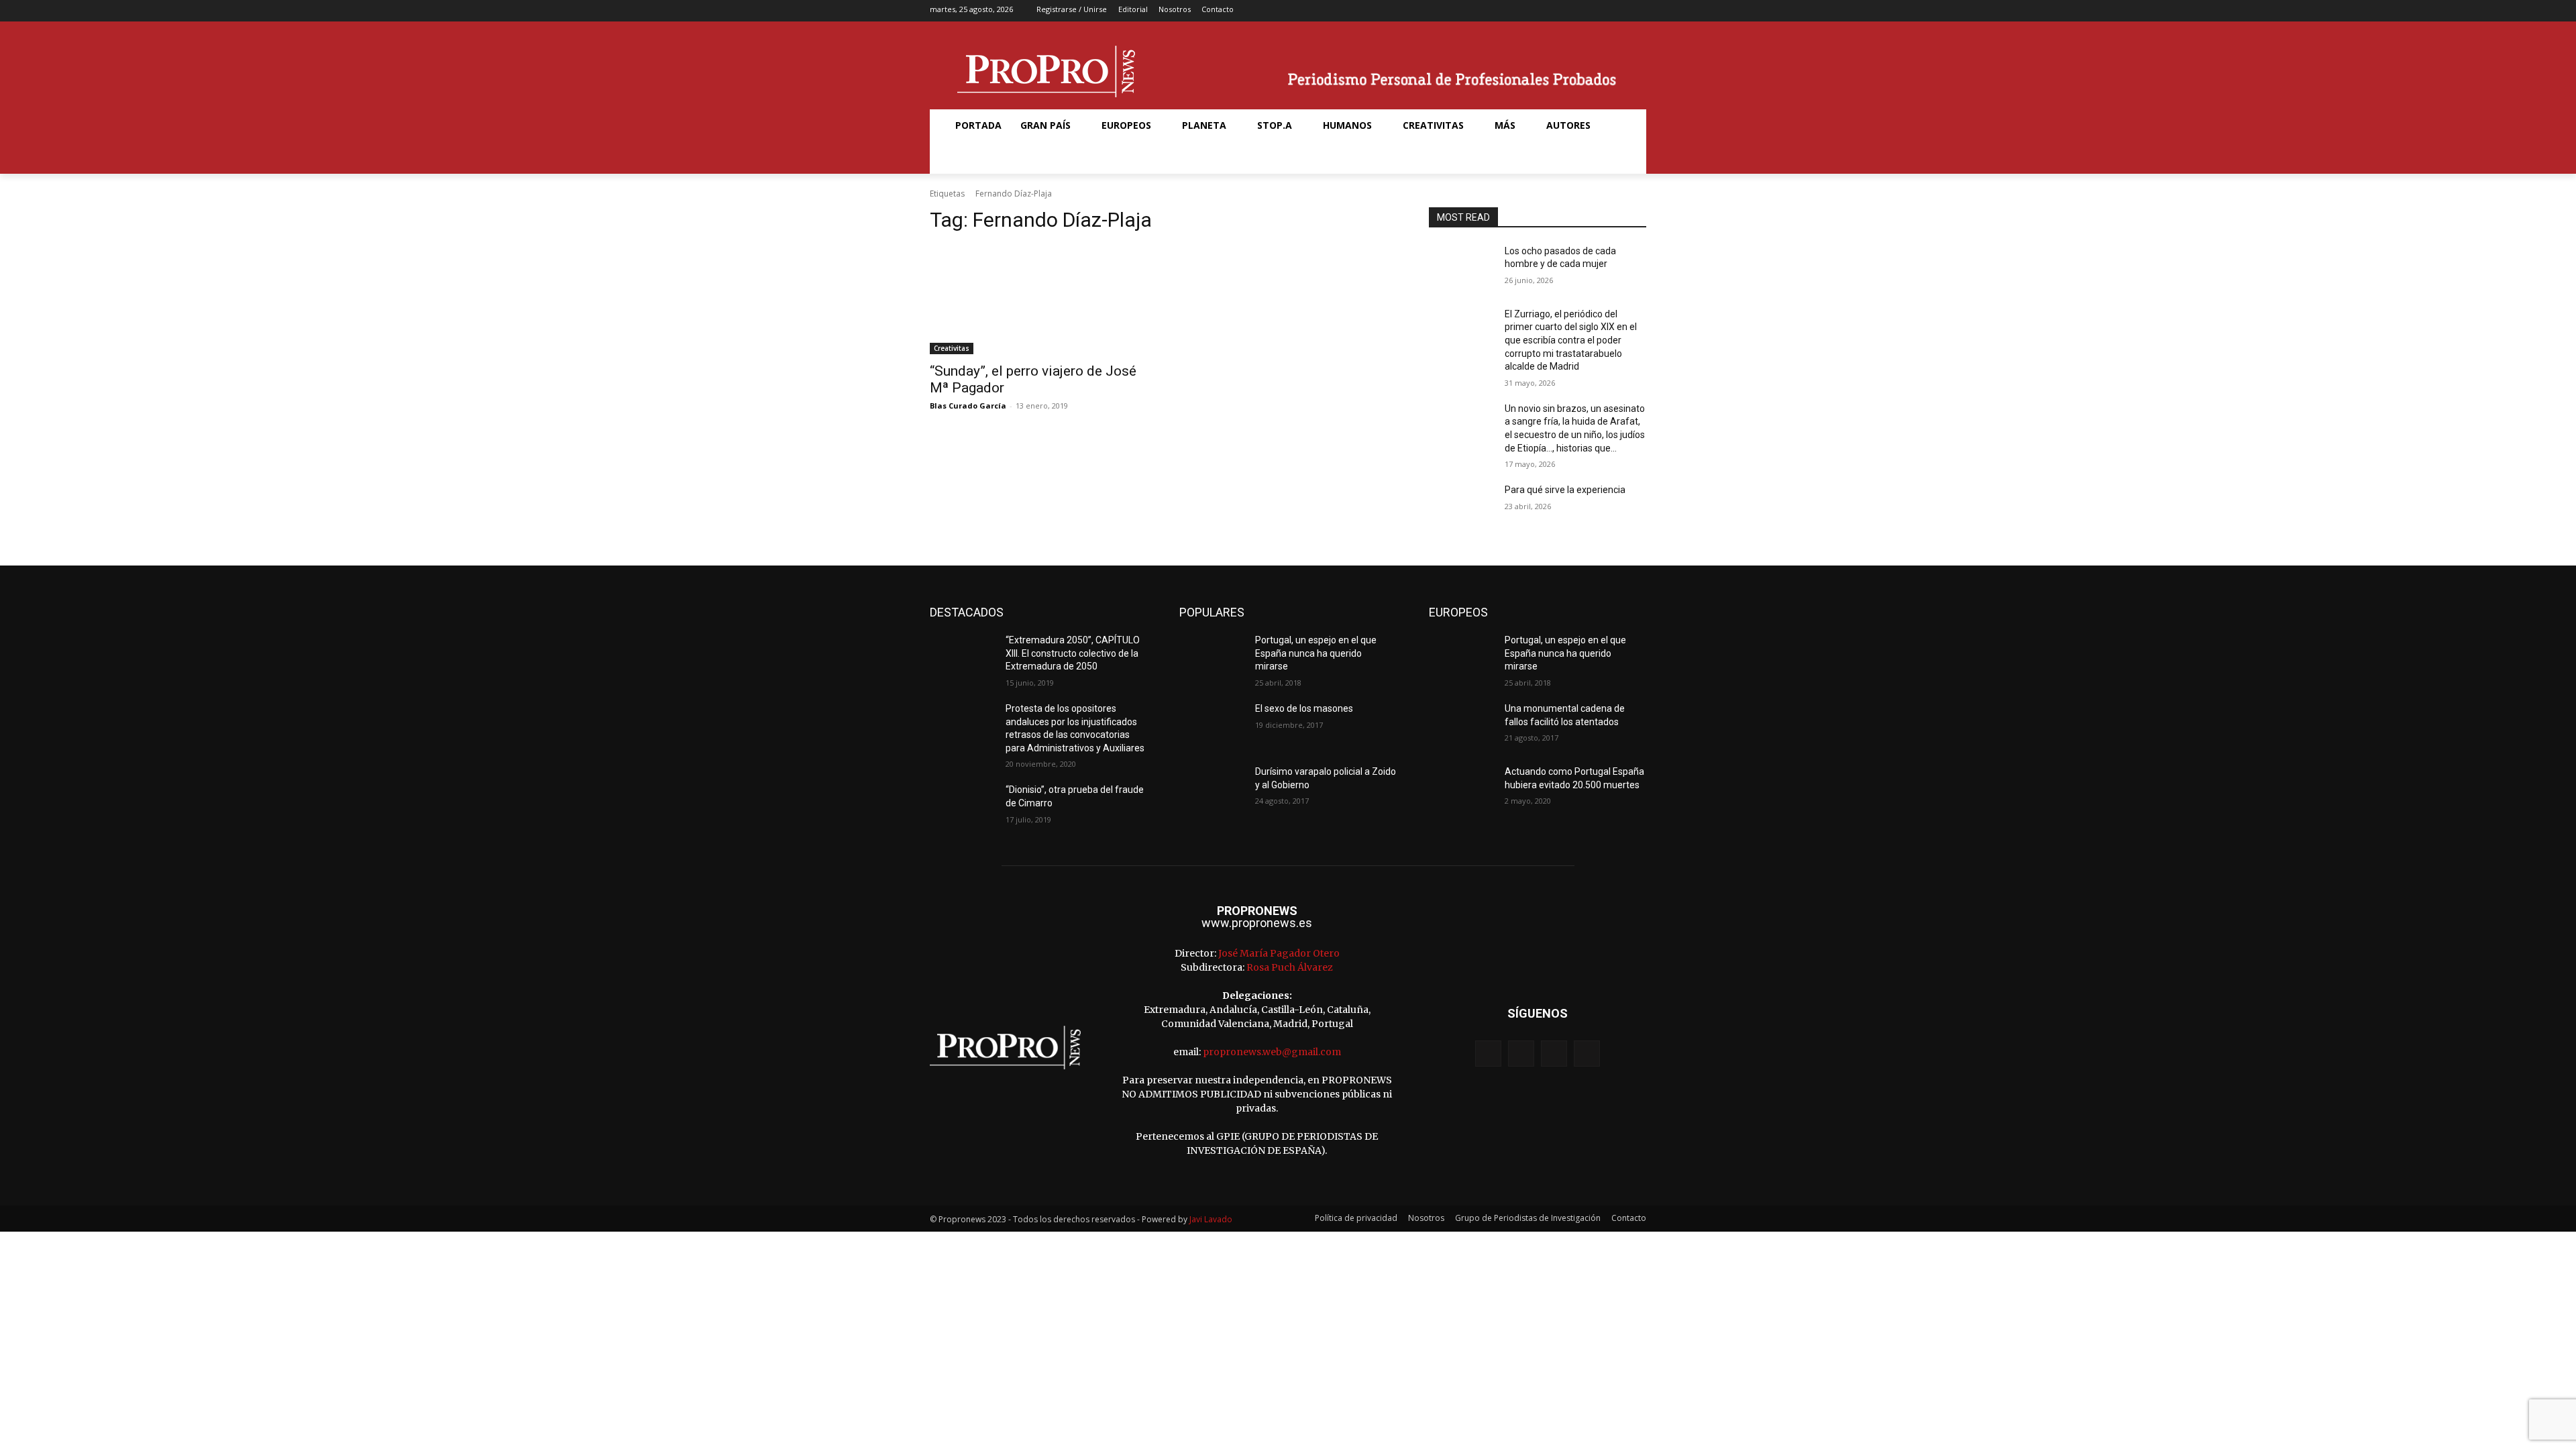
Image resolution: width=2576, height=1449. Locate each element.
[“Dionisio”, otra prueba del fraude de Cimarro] (962, 806)
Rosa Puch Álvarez (1290, 967)
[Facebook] (1574, 11)
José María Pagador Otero (1279, 953)
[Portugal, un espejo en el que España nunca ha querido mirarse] (1212, 657)
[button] (962, 158)
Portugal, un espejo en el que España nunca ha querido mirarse (1316, 653)
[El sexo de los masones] (1212, 725)
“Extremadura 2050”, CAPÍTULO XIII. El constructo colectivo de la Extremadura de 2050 (1073, 653)
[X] (1616, 11)
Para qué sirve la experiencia (1565, 490)
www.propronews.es (1257, 923)
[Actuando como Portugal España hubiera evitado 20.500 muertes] (1461, 788)
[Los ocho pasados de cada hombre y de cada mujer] (1461, 268)
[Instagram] (1595, 11)
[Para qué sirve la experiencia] (1461, 506)
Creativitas (952, 348)
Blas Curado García (968, 406)
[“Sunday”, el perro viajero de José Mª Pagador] (1038, 300)
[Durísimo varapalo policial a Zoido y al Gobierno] (1212, 788)
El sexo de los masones (1304, 708)
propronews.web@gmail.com (1272, 1052)
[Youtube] (1637, 11)
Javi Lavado (1211, 1219)
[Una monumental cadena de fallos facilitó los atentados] (1461, 725)
